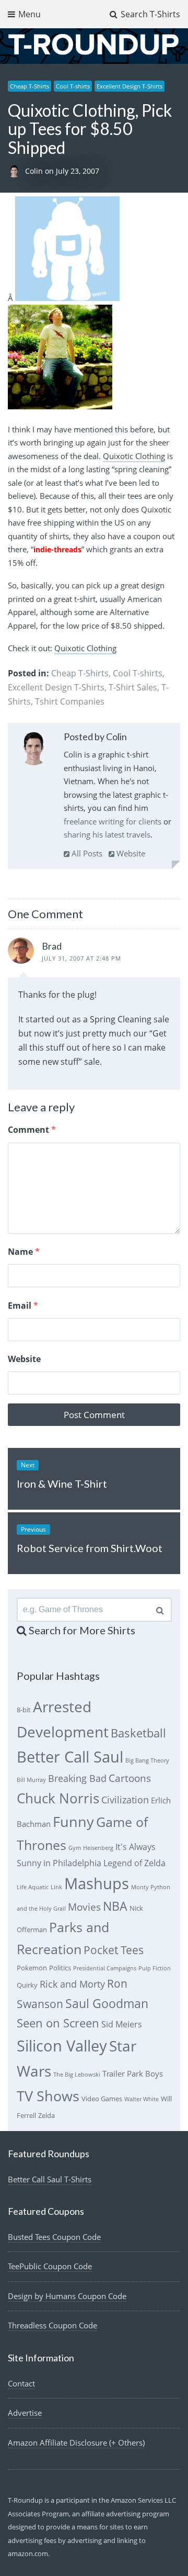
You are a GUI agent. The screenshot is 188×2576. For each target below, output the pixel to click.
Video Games (102, 2099)
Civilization (125, 1800)
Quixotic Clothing (134, 456)
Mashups (97, 1883)
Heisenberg (98, 1848)
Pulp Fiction (155, 1968)
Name (24, 1252)
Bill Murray (31, 1780)
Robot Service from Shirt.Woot (90, 1548)
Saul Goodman (107, 2003)
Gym (75, 1848)
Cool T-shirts (73, 86)
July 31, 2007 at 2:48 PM (81, 958)
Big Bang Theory (147, 1760)
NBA (115, 1906)
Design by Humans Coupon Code (67, 2296)
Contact (21, 2383)
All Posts (86, 853)
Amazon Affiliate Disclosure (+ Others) (76, 2443)
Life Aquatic (33, 1887)
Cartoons (130, 1778)
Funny (73, 1821)
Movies (84, 1907)
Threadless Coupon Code (52, 2325)
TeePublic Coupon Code (50, 2266)
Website (130, 853)
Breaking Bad (77, 1778)
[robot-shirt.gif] (67, 298)
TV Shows (48, 2096)
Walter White (142, 2099)
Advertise (25, 2413)
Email (23, 1306)
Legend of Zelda (134, 1863)
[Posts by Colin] (34, 750)
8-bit (24, 1710)
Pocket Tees (114, 1950)
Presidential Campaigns (105, 1968)
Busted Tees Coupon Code (54, 2237)
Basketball (138, 1733)
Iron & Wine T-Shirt (62, 1484)
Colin (35, 171)
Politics (60, 1968)
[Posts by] (16, 171)
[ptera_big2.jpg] (60, 406)
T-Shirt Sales (133, 687)
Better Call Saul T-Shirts (50, 2179)
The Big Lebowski (77, 2075)
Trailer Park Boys (133, 2073)
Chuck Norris (58, 1798)
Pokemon (32, 1968)
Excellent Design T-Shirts (130, 86)
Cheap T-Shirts (30, 86)
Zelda (46, 2115)
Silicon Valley (62, 2046)
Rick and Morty (72, 1984)
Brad (52, 946)
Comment (32, 1130)
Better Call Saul (70, 1757)
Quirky (27, 1985)
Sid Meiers (122, 2024)
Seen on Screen (58, 2023)
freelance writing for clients (113, 821)
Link (56, 1887)
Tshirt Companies (70, 701)
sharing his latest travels (107, 834)
